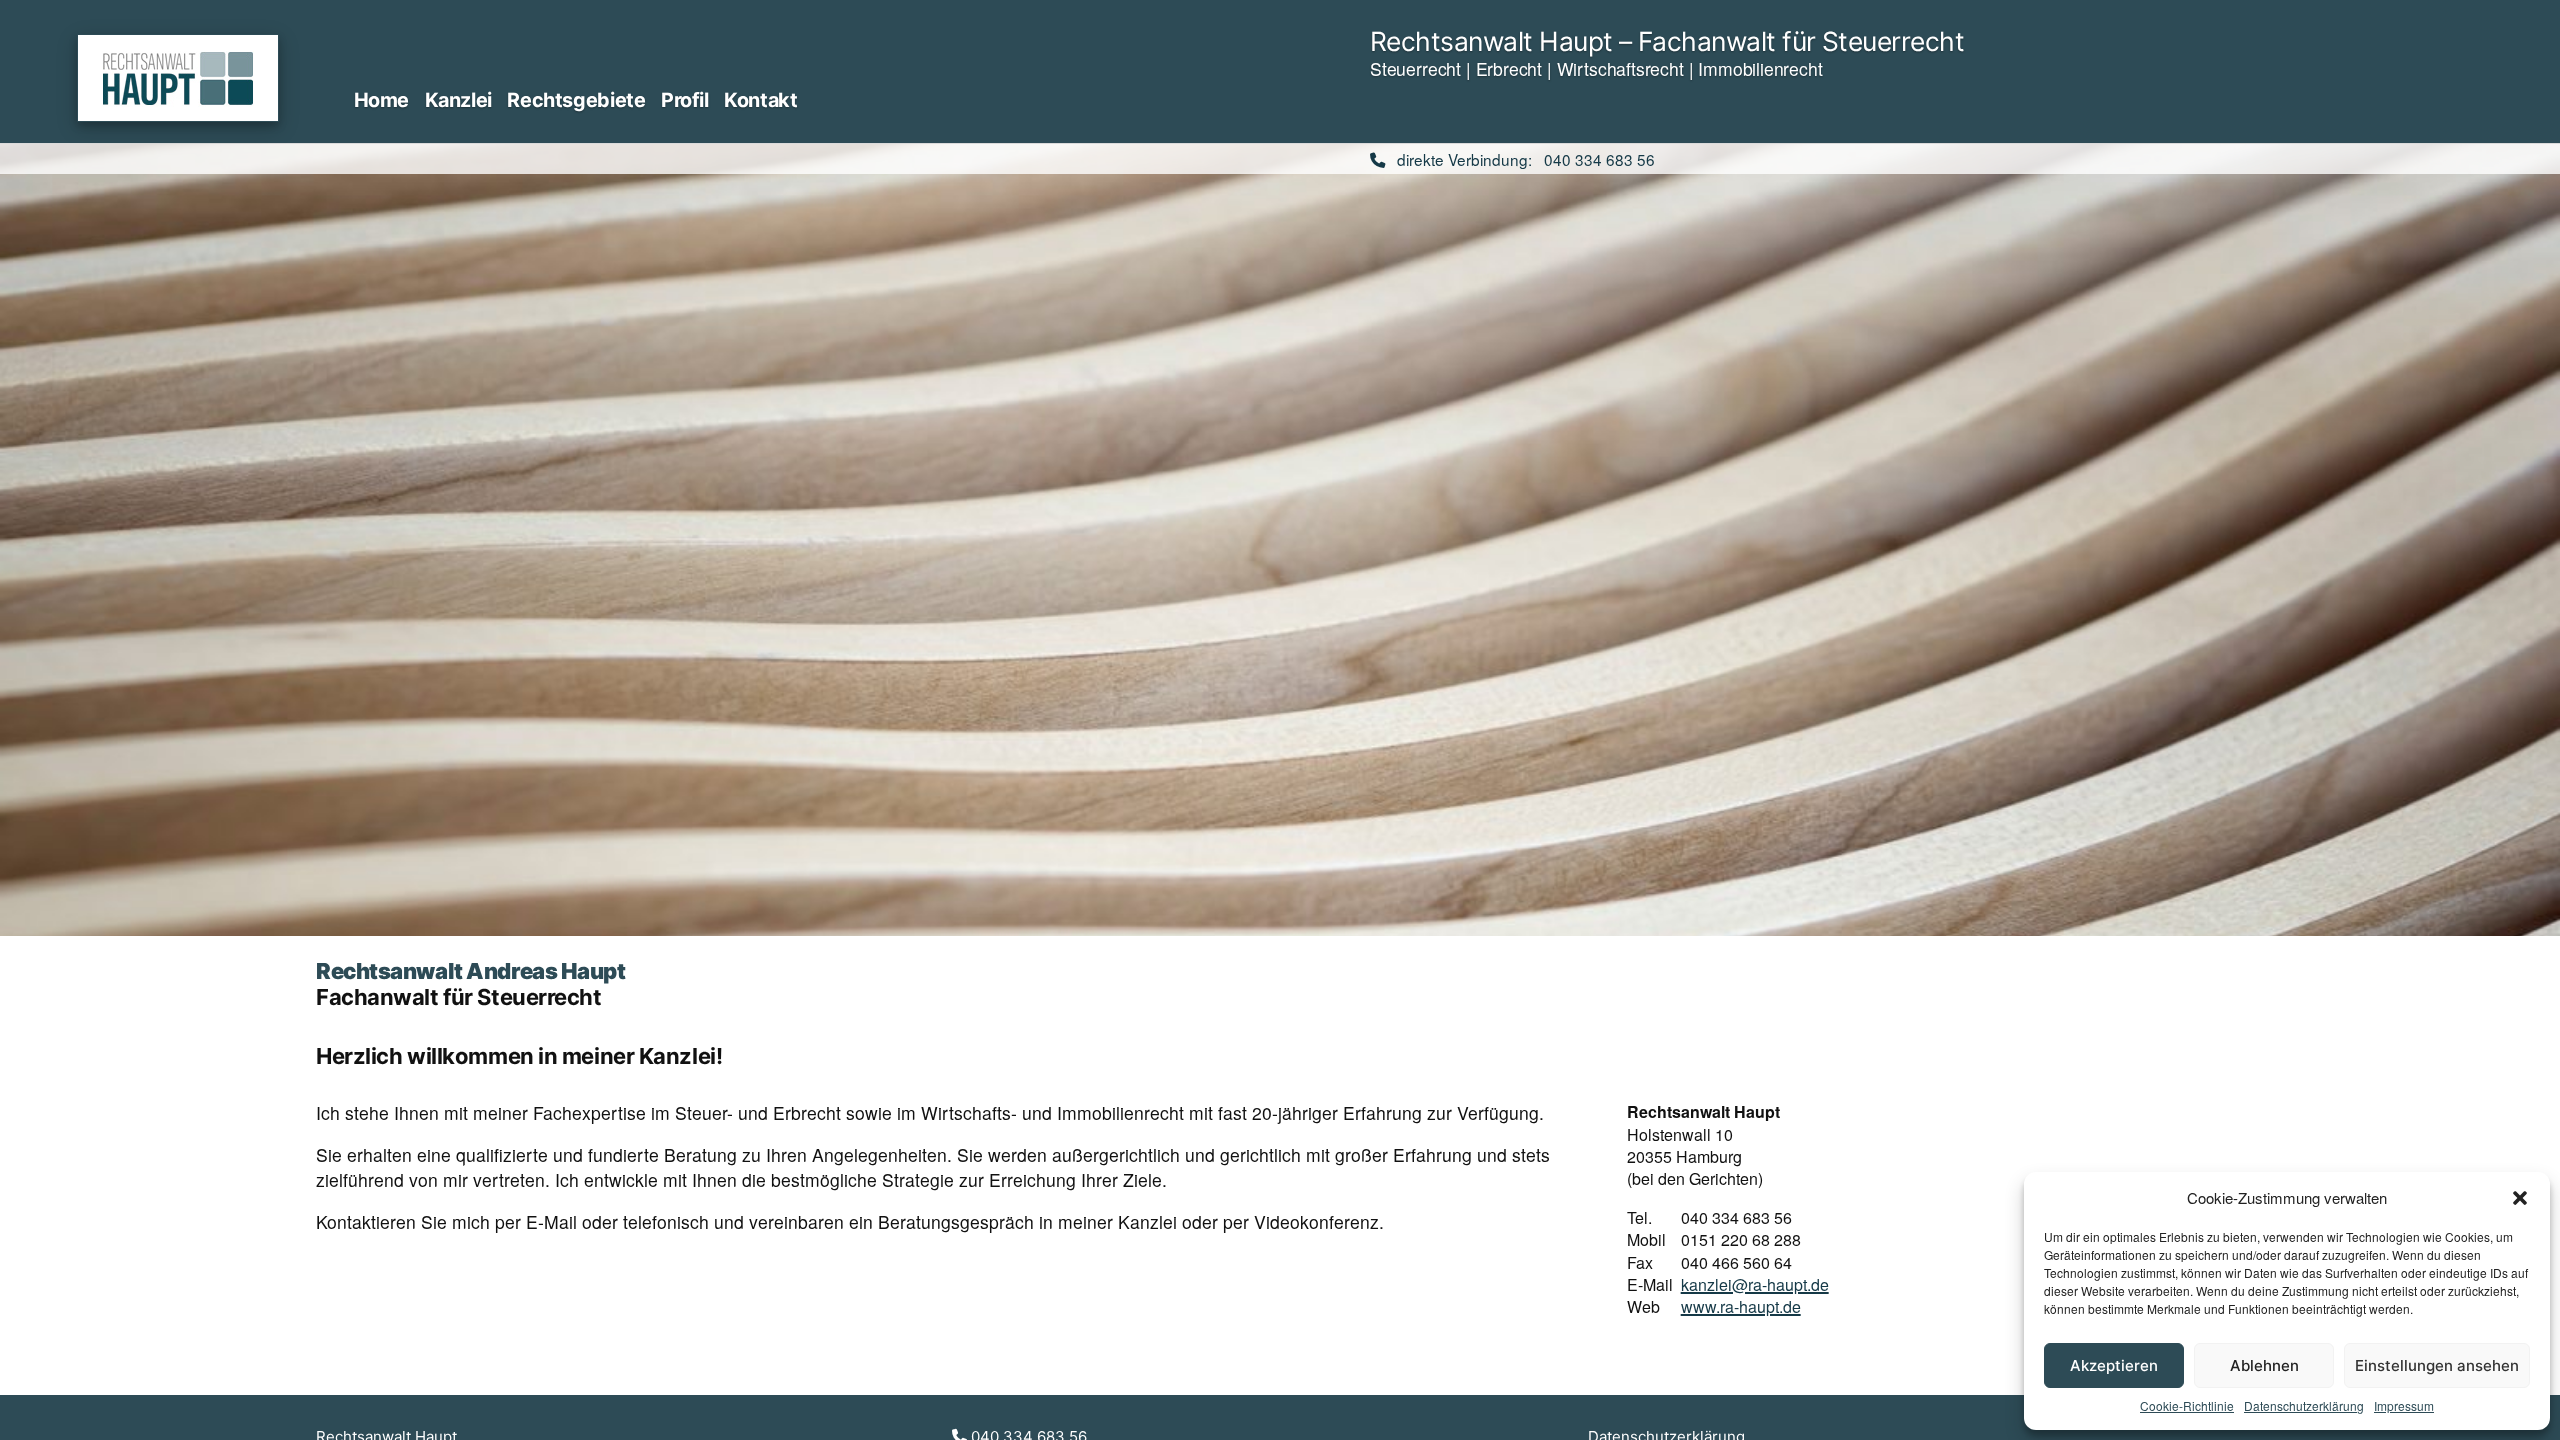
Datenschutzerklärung (2304, 1406)
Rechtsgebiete (576, 100)
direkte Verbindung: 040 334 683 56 (1520, 159)
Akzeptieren (2114, 1365)
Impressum (2404, 1406)
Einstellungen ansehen (2437, 1365)
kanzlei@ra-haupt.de (1755, 1284)
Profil (685, 100)
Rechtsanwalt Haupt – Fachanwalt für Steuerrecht (1667, 41)
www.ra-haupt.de (1741, 1306)
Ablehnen (2264, 1365)
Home (381, 100)
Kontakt (760, 100)
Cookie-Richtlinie (2187, 1406)
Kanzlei (458, 100)
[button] (2520, 1198)
